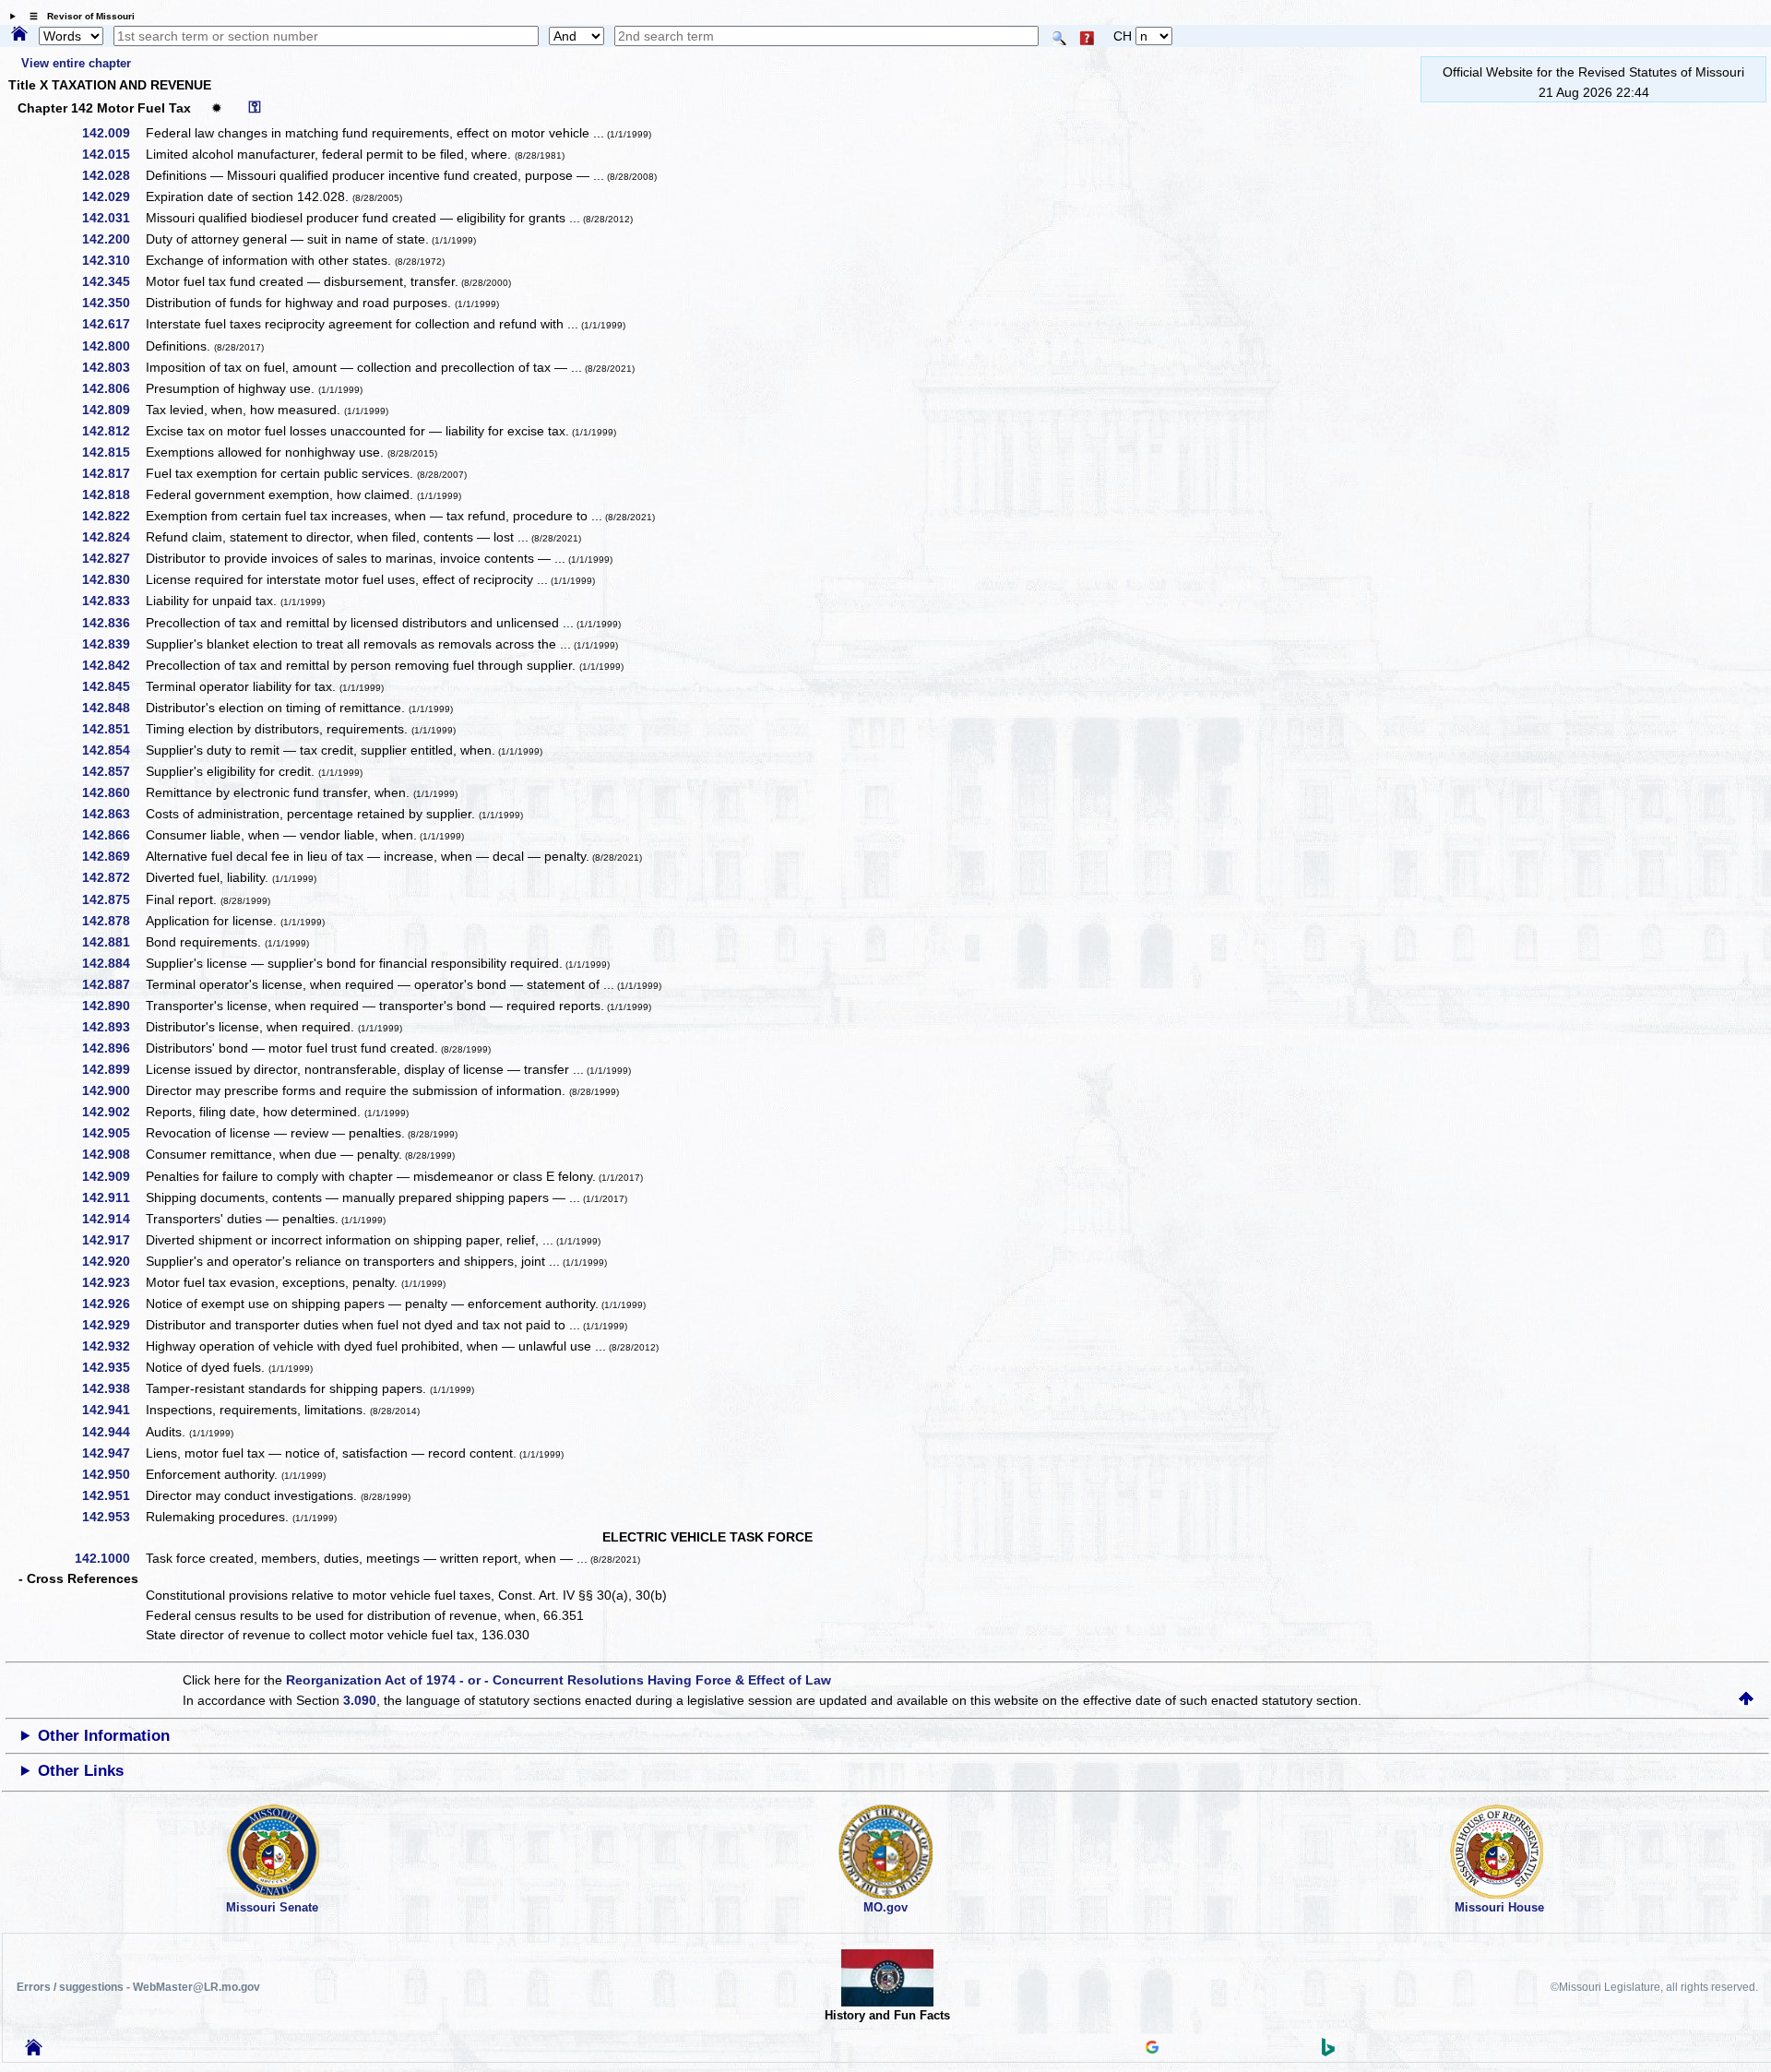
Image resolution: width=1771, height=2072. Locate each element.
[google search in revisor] (1152, 2049)
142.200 (113, 239)
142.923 (113, 1282)
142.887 (113, 984)
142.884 (113, 963)
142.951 (113, 1495)
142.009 (113, 133)
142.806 (113, 388)
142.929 (113, 1325)
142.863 (113, 814)
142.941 (113, 1410)
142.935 (113, 1367)
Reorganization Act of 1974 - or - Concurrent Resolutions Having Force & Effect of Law (559, 1680)
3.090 (360, 1700)
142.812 (113, 431)
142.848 (113, 708)
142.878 (113, 921)
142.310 (113, 260)
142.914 (113, 1219)
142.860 (113, 792)
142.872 (113, 877)
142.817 (113, 473)
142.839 (113, 644)
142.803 (113, 367)
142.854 (113, 750)
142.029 (113, 196)
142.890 (113, 1006)
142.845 (113, 686)
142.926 (113, 1304)
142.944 (113, 1432)
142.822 (113, 516)
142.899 (113, 1069)
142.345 (113, 281)
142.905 (113, 1133)
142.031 (113, 218)
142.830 (113, 579)
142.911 (113, 1197)
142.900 (113, 1090)
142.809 (113, 410)
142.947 (113, 1453)
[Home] (19, 35)
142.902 (113, 1112)
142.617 (113, 324)
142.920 (113, 1261)
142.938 (113, 1388)
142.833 (113, 601)
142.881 (113, 942)
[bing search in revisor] (1328, 2052)
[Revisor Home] (34, 2051)
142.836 (113, 623)
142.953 (113, 1517)
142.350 (113, 303)
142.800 (113, 346)
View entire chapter (76, 63)
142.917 (113, 1240)
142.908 (113, 1154)
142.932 (113, 1346)
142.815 (113, 452)
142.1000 (109, 1558)
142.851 (113, 729)
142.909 (113, 1176)
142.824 (113, 537)
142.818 (113, 494)
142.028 (113, 175)
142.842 (113, 665)
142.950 (113, 1474)
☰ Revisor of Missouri (77, 16)
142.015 (113, 154)
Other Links (81, 1771)
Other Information (104, 1736)
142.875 (113, 899)
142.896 (113, 1048)
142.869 (113, 856)
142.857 (113, 771)
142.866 (113, 835)
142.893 (113, 1027)
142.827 (113, 558)
